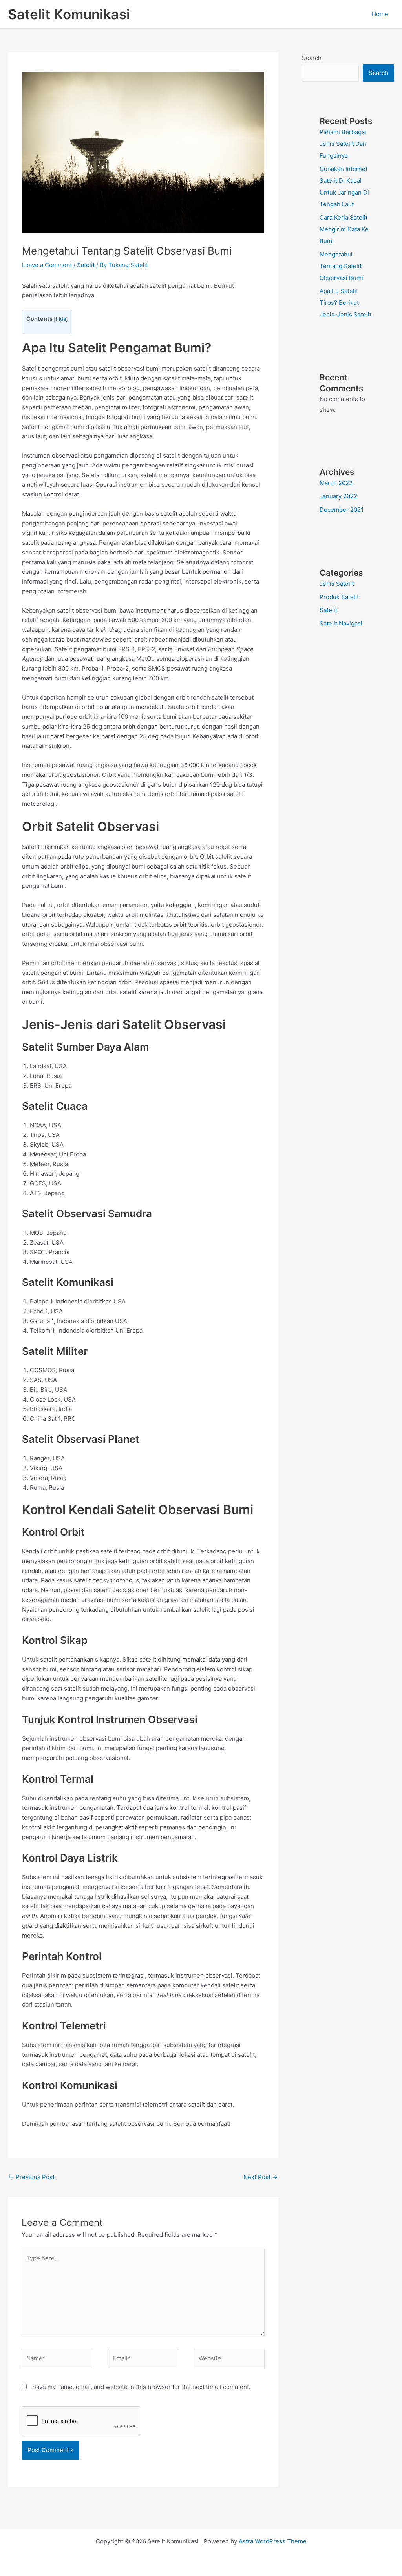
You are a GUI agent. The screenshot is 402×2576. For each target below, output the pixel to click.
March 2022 (336, 483)
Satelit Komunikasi (69, 14)
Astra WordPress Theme (273, 2541)
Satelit (86, 265)
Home (380, 14)
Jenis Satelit (337, 584)
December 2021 (342, 510)
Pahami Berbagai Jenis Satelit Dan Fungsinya (343, 144)
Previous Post (32, 2177)
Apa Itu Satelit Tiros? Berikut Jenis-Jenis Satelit (345, 303)
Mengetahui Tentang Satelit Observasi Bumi (341, 266)
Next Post (260, 2177)
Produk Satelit (339, 597)
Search (312, 58)
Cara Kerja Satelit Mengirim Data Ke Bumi (344, 229)
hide (61, 319)
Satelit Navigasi (341, 623)
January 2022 (338, 496)
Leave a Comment (47, 265)
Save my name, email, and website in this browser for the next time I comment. (141, 2387)
